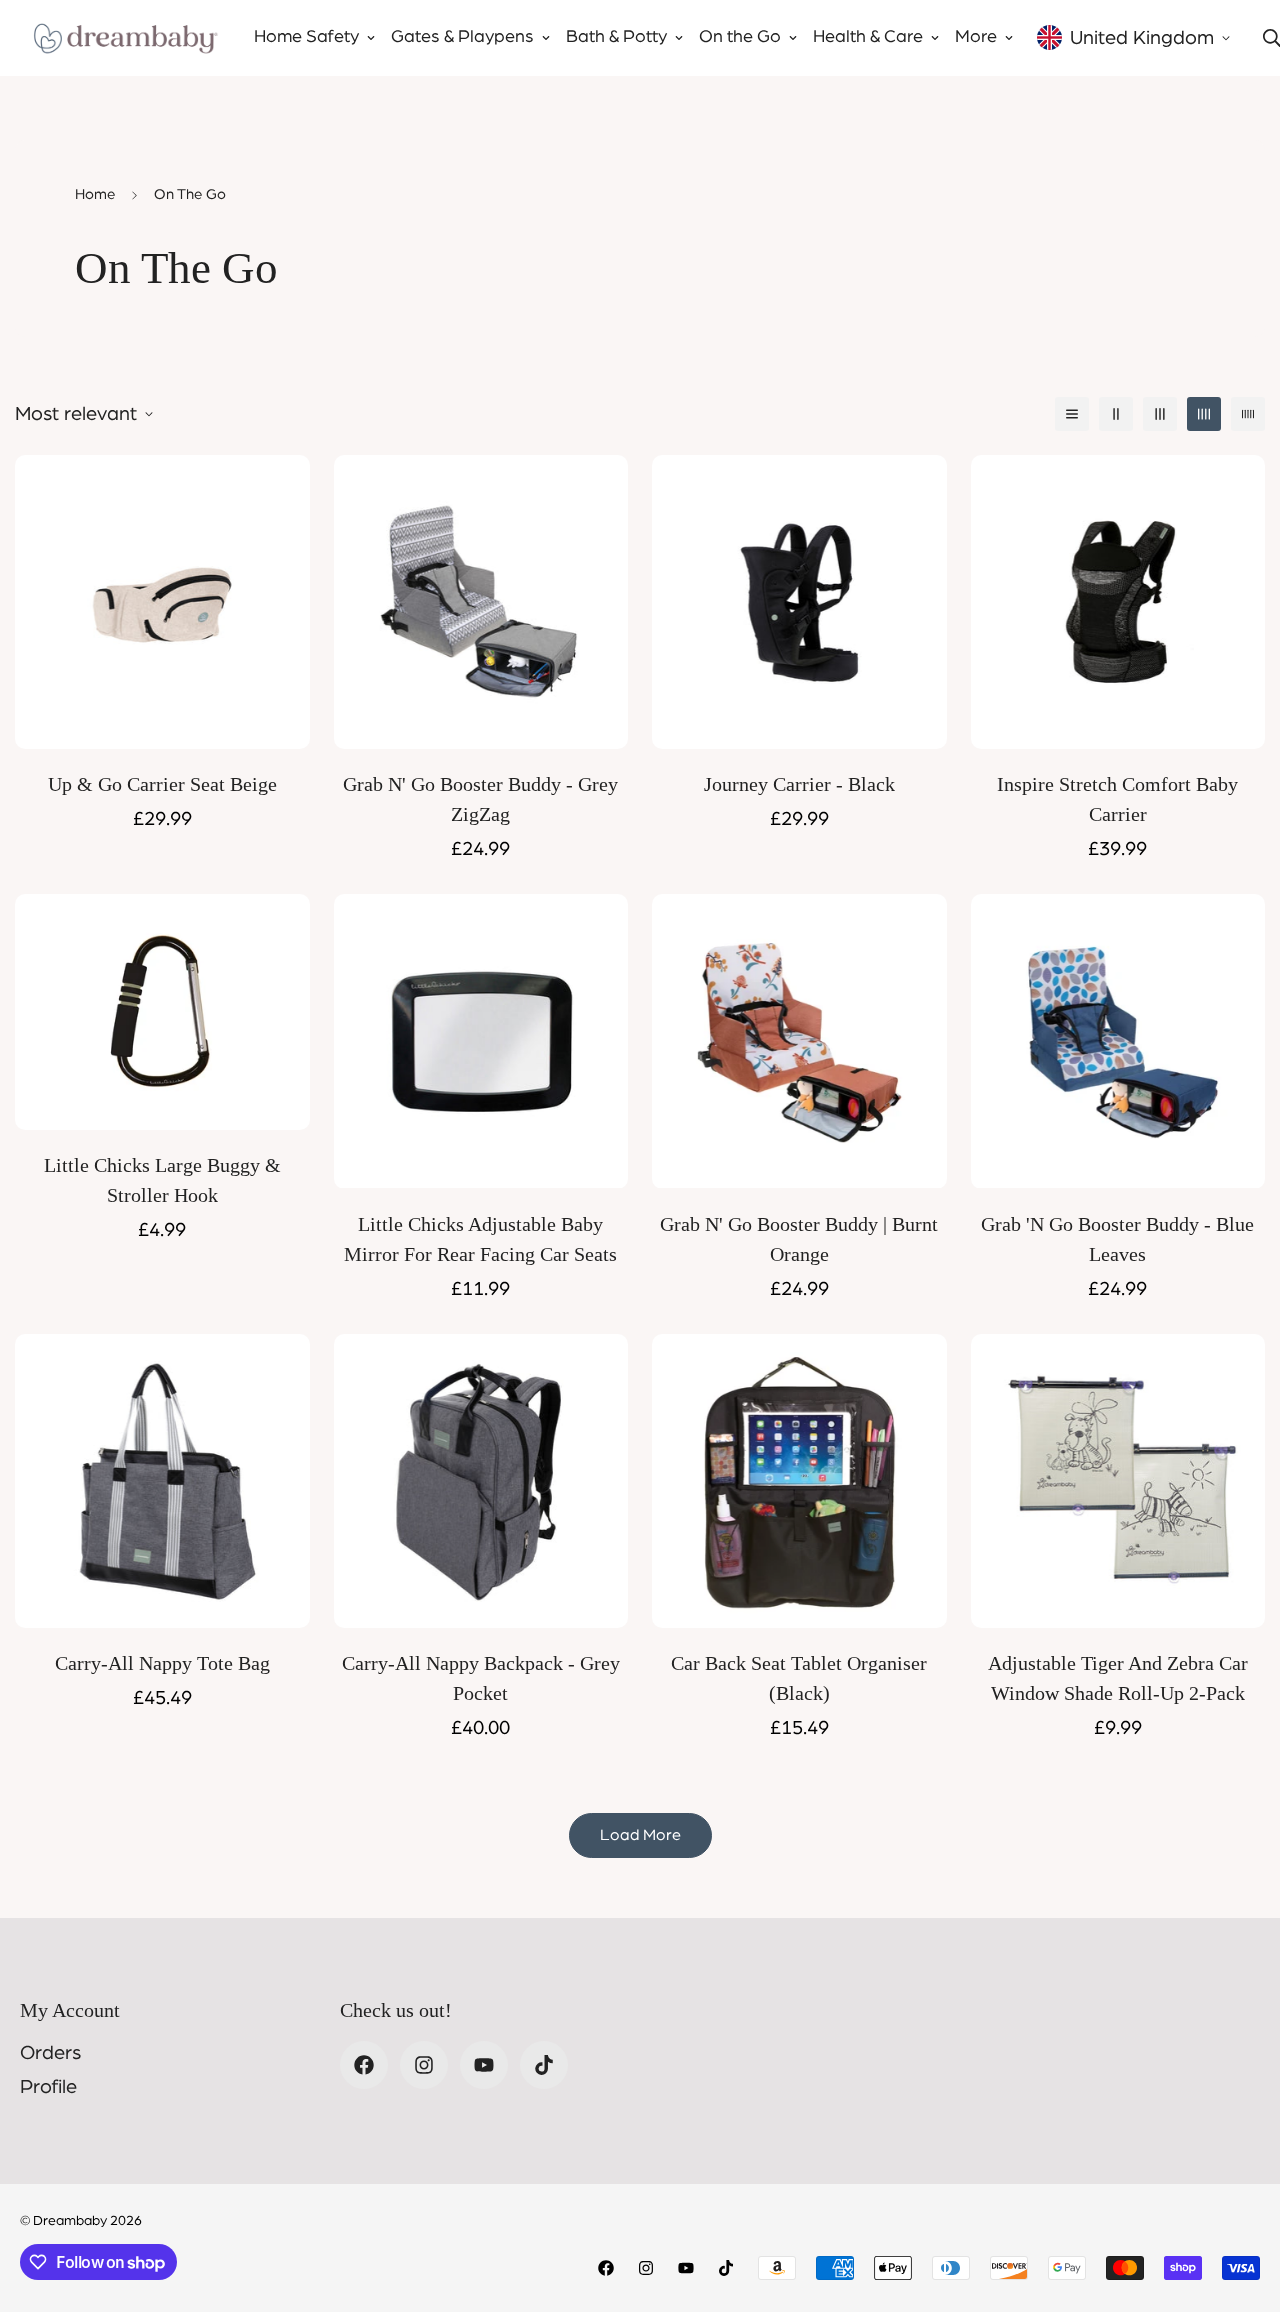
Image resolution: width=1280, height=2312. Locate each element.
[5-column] (1248, 414)
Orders (50, 2053)
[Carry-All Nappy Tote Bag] (162, 1481)
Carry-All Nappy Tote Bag (162, 1663)
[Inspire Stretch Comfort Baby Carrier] (1118, 602)
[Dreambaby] (125, 38)
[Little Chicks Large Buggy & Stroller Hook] (162, 1012)
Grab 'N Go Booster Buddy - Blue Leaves (1117, 1239)
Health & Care (868, 37)
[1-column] (1072, 414)
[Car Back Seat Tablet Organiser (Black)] (799, 1481)
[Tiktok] (544, 2065)
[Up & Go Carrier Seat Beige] (162, 602)
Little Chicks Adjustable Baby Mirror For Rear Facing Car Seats (480, 1239)
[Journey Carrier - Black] (799, 602)
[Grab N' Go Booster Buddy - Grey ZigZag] (481, 602)
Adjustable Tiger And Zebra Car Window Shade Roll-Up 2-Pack (1118, 1678)
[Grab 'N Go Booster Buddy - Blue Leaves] (1118, 1041)
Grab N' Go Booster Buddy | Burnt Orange (799, 1239)
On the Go (740, 37)
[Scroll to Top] (1241, 2203)
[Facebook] (364, 2065)
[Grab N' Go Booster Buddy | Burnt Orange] (799, 1041)
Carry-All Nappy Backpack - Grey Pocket (481, 1678)
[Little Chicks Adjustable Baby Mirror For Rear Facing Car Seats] (481, 1041)
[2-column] (1116, 414)
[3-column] (1160, 414)
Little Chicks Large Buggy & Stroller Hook (162, 1180)
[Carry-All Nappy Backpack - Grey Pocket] (481, 1481)
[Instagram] (424, 2065)
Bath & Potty (616, 37)
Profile (48, 2087)
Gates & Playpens (462, 37)
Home (95, 194)
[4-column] (1204, 414)
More (976, 37)
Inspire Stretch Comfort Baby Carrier (1117, 799)
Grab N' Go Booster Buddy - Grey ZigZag (480, 799)
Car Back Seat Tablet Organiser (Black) (799, 1678)
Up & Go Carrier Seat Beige (162, 784)
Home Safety (306, 37)
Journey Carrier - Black (799, 784)
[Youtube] (484, 2065)
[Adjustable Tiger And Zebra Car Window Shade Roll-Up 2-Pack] (1118, 1481)
